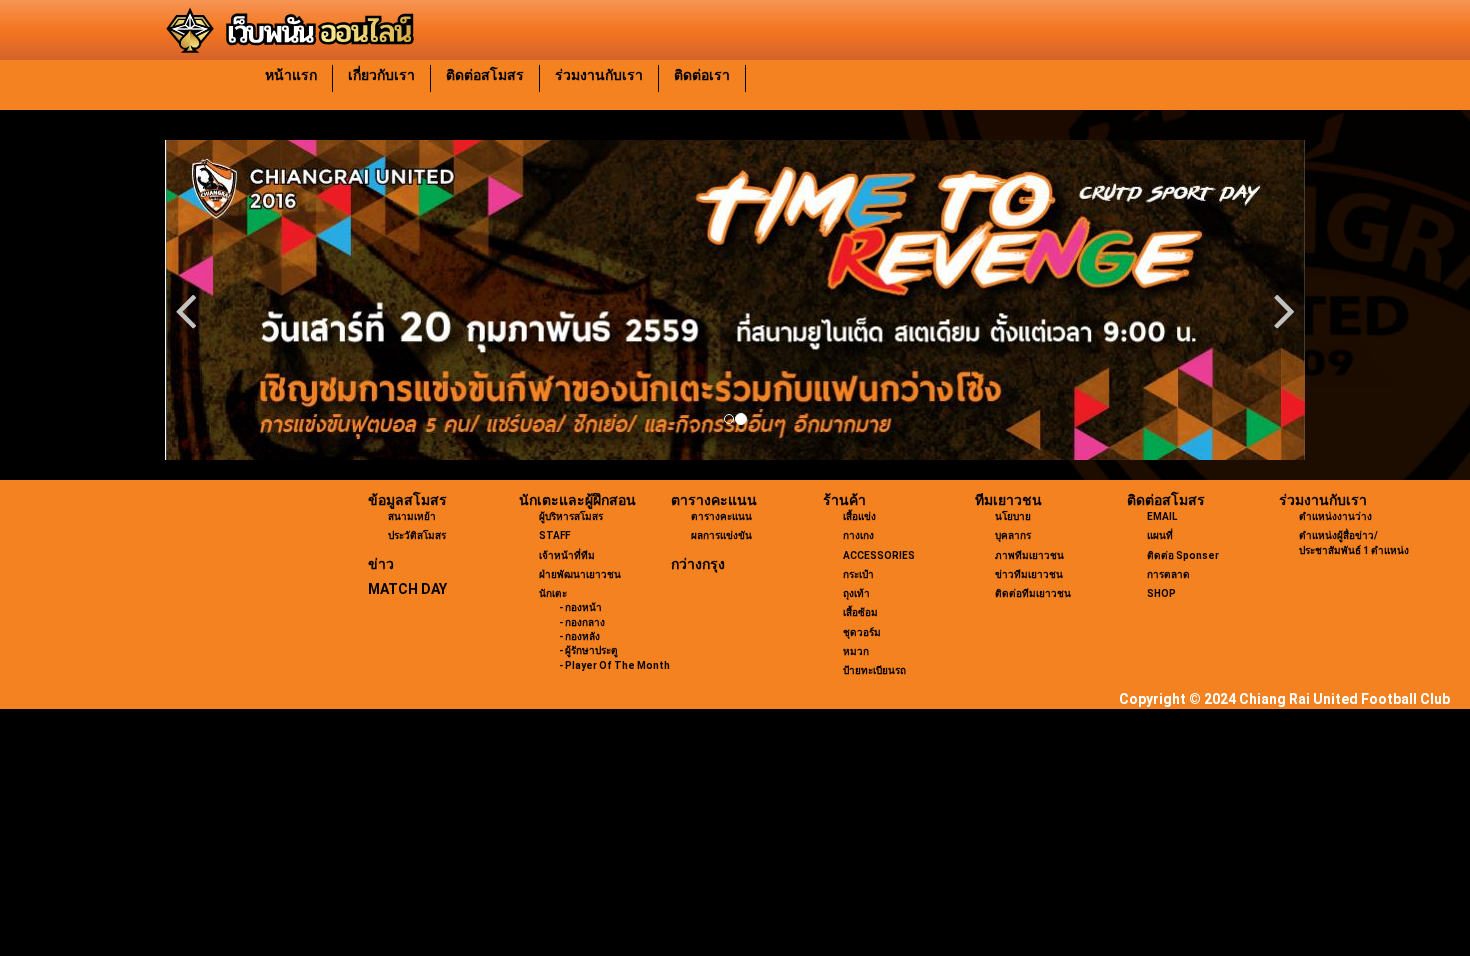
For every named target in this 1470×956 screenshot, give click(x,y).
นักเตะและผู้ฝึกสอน (577, 500)
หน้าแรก (291, 75)
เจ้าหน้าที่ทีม (567, 555)
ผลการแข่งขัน (721, 535)
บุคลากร (1013, 535)
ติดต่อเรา (702, 75)
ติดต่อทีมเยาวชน (1033, 593)
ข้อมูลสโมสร (407, 500)
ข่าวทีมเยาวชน (1029, 574)
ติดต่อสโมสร (485, 75)
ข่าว (381, 564)
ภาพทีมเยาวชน (1029, 555)
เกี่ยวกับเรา (381, 75)
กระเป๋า (858, 574)
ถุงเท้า (856, 593)
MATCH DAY (407, 589)
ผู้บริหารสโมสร (571, 516)
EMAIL (1162, 516)
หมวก (856, 651)
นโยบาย (1013, 516)
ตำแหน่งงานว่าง (1335, 516)
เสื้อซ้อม (860, 612)
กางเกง (858, 535)
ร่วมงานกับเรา (599, 75)
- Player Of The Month (614, 665)
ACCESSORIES (879, 555)
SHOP (1161, 593)
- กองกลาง (582, 622)
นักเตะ (553, 593)
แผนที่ (1160, 535)
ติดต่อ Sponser (1183, 555)
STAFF (554, 535)
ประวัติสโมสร (417, 535)
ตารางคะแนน (714, 500)
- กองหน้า (580, 607)
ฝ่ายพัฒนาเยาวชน (580, 574)
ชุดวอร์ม (862, 632)
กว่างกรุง (698, 564)
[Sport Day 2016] (735, 300)
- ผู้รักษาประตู (588, 650)
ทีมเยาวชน (1008, 500)
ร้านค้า (844, 500)
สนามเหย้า (412, 516)
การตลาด (1168, 574)
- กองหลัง (579, 636)
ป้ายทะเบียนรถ (874, 670)
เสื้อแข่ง (859, 516)
